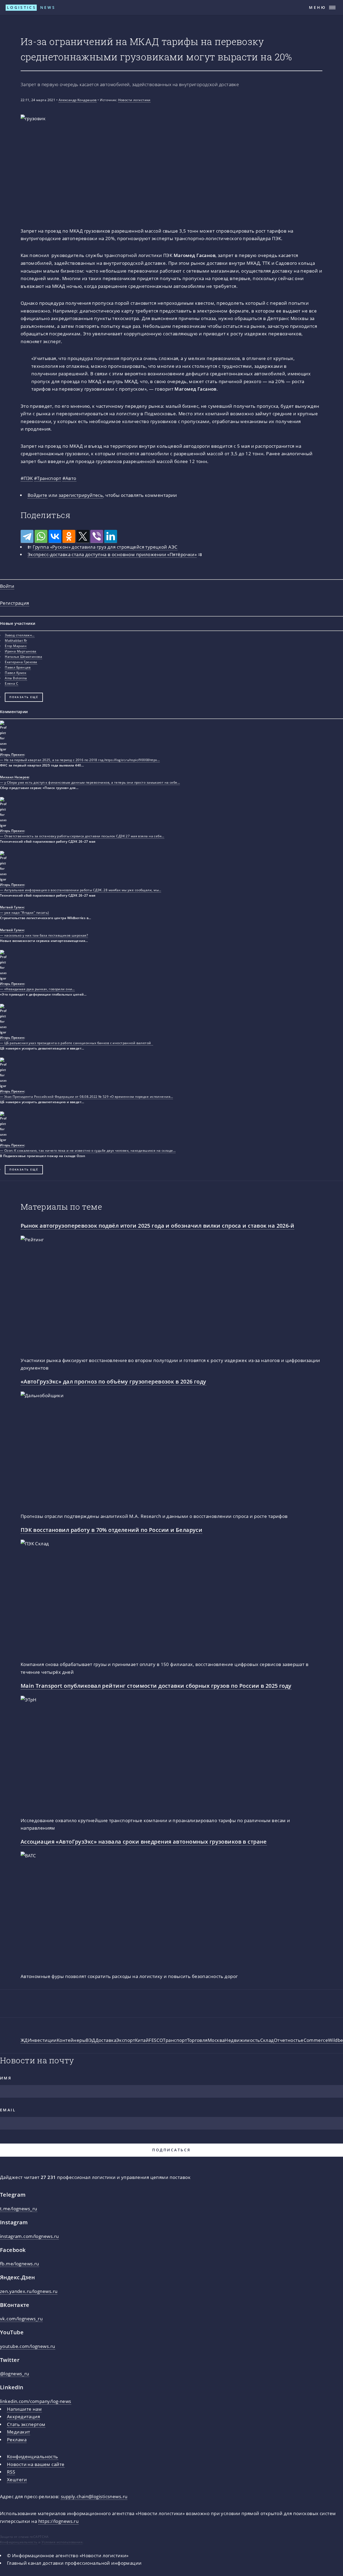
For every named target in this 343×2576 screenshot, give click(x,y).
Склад (267, 2040)
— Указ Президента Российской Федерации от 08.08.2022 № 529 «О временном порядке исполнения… (86, 1097)
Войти (7, 586)
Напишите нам (24, 2409)
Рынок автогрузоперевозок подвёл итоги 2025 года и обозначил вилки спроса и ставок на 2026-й (157, 1225)
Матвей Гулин (12, 907)
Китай (142, 2040)
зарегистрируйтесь (81, 495)
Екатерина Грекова (21, 662)
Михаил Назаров (14, 777)
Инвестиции (42, 2040)
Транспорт (175, 2040)
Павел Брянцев (18, 667)
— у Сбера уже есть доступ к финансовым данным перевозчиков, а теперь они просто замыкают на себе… (90, 782)
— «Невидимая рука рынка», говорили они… (37, 989)
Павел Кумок (16, 673)
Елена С (12, 683)
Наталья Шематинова (23, 657)
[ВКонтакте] (55, 536)
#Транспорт (48, 478)
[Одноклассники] (69, 536)
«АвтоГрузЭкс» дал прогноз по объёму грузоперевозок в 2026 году (113, 1381)
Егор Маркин (16, 646)
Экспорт (126, 2040)
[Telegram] (27, 536)
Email (8, 2110)
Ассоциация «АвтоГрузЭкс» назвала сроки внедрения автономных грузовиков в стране (144, 1841)
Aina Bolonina (16, 678)
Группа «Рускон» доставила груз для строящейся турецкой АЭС (105, 547)
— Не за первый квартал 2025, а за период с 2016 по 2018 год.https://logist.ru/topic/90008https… (80, 760)
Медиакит (18, 2432)
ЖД (24, 2040)
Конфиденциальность (33, 2456)
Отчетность (287, 2040)
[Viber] (97, 536)
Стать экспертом (26, 2424)
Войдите (38, 495)
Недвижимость (242, 2040)
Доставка (106, 2040)
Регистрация (15, 603)
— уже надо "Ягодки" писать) (25, 913)
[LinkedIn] (111, 536)
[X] (83, 536)
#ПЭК (27, 478)
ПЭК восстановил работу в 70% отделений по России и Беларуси (112, 1530)
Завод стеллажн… (20, 635)
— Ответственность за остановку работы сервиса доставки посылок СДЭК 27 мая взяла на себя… (82, 836)
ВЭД (90, 2040)
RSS (11, 2472)
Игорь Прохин (12, 755)
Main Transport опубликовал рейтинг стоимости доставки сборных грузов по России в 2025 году (156, 1686)
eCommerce (314, 2040)
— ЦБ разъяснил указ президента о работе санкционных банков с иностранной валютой (77, 1043)
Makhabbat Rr (16, 641)
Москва (216, 2040)
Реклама (17, 2439)
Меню (318, 7)
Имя (6, 2078)
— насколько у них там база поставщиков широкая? (44, 935)
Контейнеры (71, 2040)
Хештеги (17, 2479)
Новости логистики (134, 100)
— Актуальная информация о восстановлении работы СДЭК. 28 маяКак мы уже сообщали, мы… (81, 890)
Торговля (197, 2040)
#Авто (69, 478)
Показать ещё (24, 697)
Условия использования (62, 2542)
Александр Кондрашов (78, 100)
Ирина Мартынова (21, 651)
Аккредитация (23, 2416)
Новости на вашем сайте (36, 2464)
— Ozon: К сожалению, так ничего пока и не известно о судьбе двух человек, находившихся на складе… (88, 1151)
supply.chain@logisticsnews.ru (94, 2496)
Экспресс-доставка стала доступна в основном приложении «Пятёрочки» (112, 554)
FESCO (156, 2040)
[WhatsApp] (41, 536)
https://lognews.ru (59, 2521)
